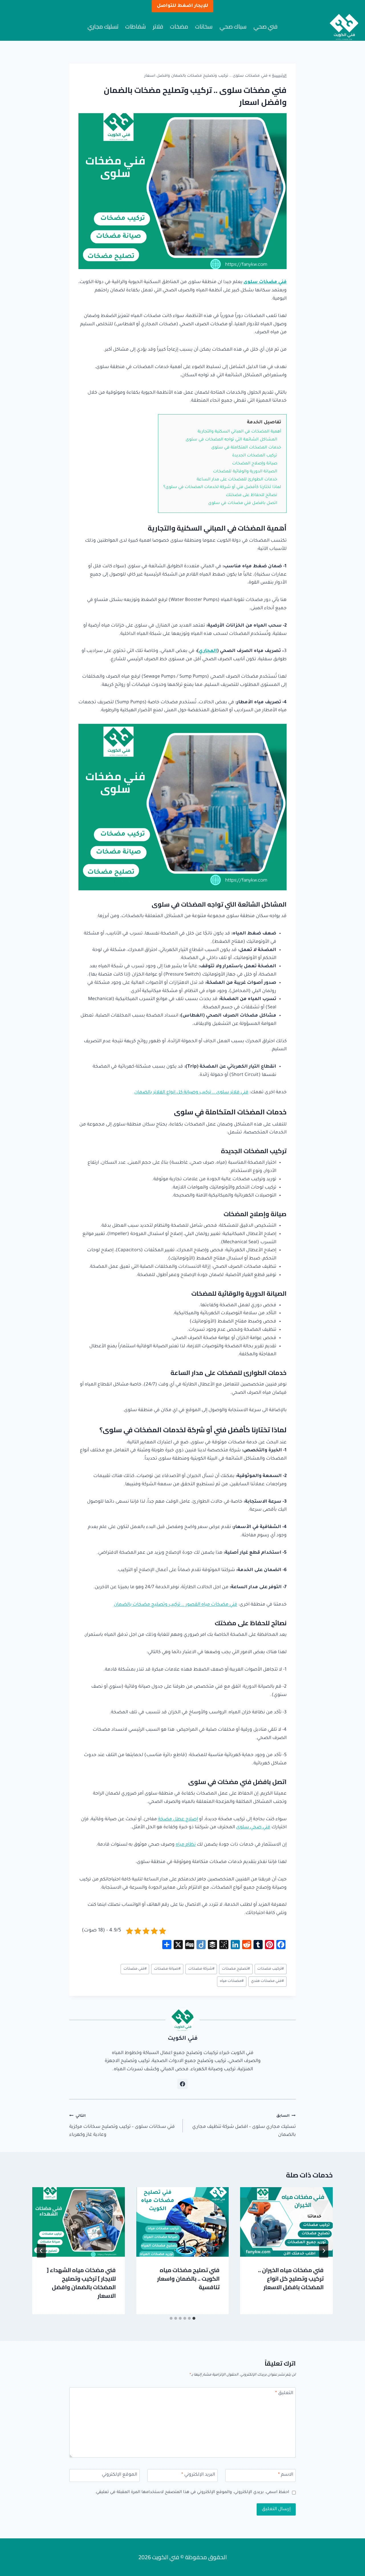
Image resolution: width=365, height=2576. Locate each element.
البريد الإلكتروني (198, 2475)
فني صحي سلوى (253, 1827)
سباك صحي (233, 26)
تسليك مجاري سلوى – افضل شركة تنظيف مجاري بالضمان (244, 2126)
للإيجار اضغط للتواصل (182, 6)
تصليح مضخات (236, 1969)
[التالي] (41, 2251)
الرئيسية (279, 76)
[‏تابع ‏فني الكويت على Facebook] (182, 2084)
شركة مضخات (201, 1969)
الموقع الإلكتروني (119, 2475)
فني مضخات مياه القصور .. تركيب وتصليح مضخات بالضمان (176, 1605)
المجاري (208, 651)
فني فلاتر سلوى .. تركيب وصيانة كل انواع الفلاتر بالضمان (191, 1092)
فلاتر (158, 26)
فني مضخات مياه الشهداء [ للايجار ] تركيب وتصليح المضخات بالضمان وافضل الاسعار (81, 2283)
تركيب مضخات (270, 1969)
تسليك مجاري (103, 26)
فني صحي (265, 26)
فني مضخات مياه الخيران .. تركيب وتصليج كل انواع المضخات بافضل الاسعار (291, 2279)
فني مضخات (135, 1969)
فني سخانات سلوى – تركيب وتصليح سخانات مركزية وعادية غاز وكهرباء (122, 2126)
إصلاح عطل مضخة (178, 1819)
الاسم (286, 2475)
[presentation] (286, 2222)
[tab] (194, 2318)
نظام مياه (186, 1845)
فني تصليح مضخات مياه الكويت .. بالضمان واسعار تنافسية (188, 2279)
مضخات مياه (232, 1981)
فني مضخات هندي (267, 1981)
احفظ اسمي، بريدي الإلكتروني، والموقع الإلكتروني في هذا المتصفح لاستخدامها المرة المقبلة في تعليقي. (192, 2492)
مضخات (179, 26)
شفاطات (136, 26)
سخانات (204, 26)
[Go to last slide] (324, 2251)
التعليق (284, 2393)
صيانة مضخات (167, 1969)
